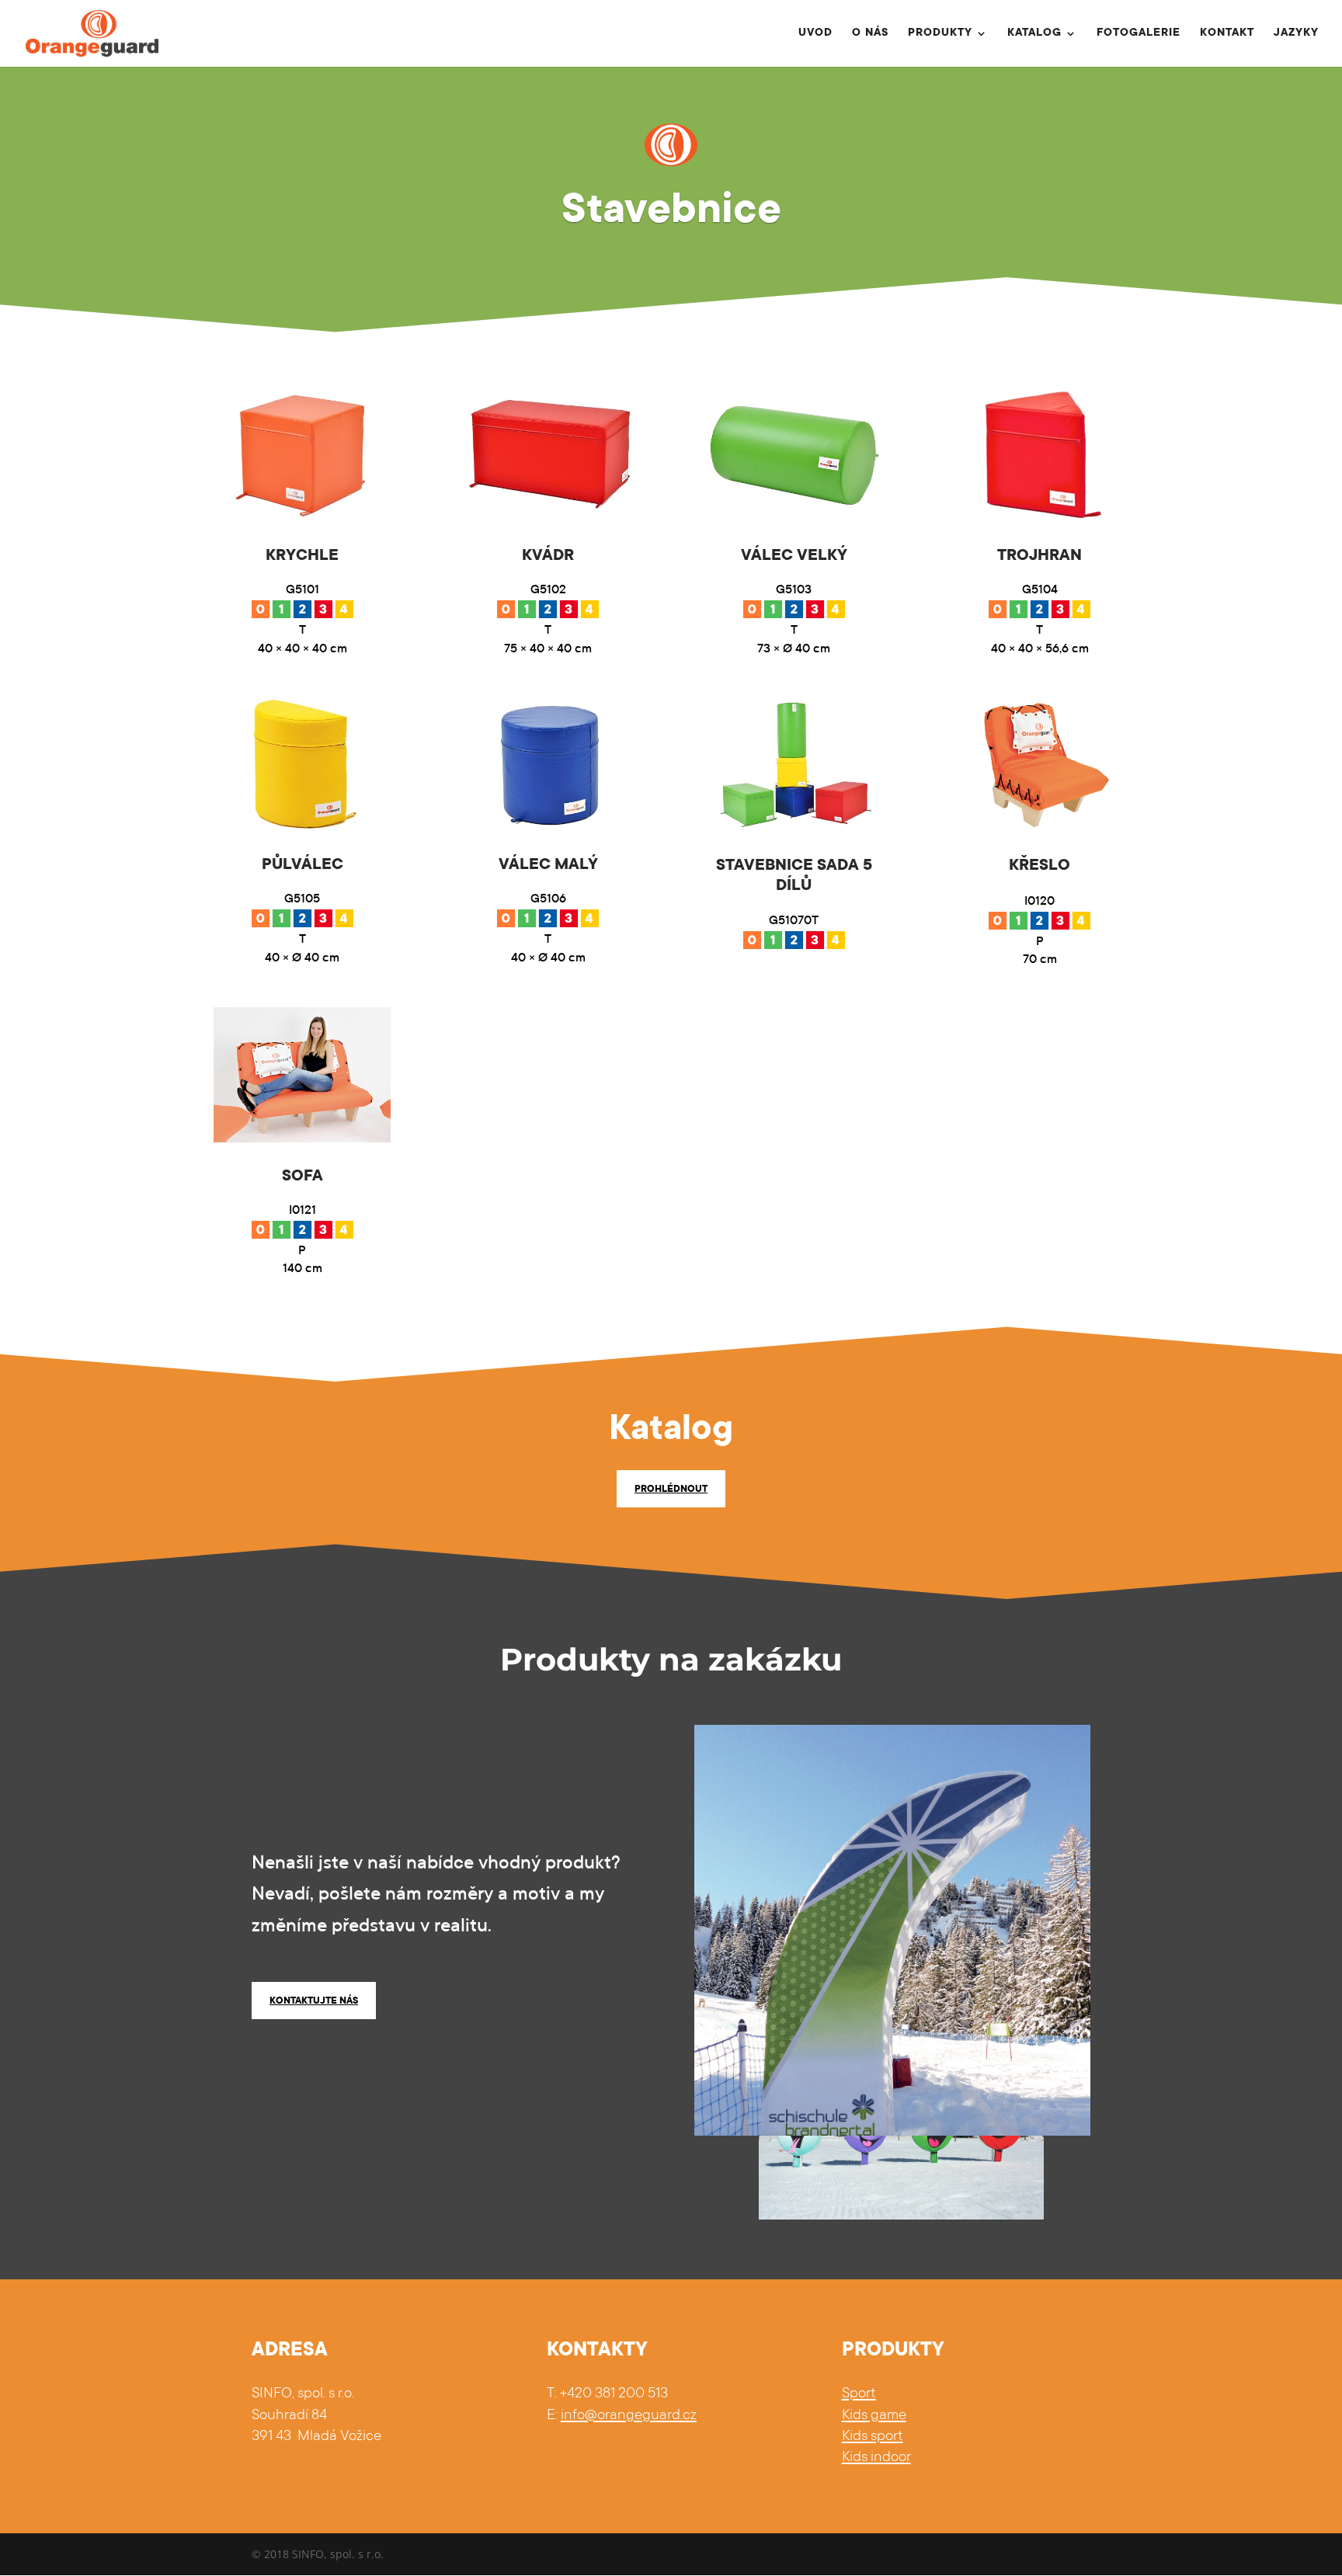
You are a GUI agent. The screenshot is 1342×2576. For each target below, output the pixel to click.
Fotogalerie (1139, 34)
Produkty (940, 34)
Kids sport (873, 2437)
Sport (859, 2394)
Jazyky (1296, 34)
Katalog (1034, 34)
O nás (870, 34)
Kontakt (1227, 34)
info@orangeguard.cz (629, 2416)
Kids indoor (876, 2458)
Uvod (815, 34)
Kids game (874, 2416)
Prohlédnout (671, 1490)
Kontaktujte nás (314, 2001)
